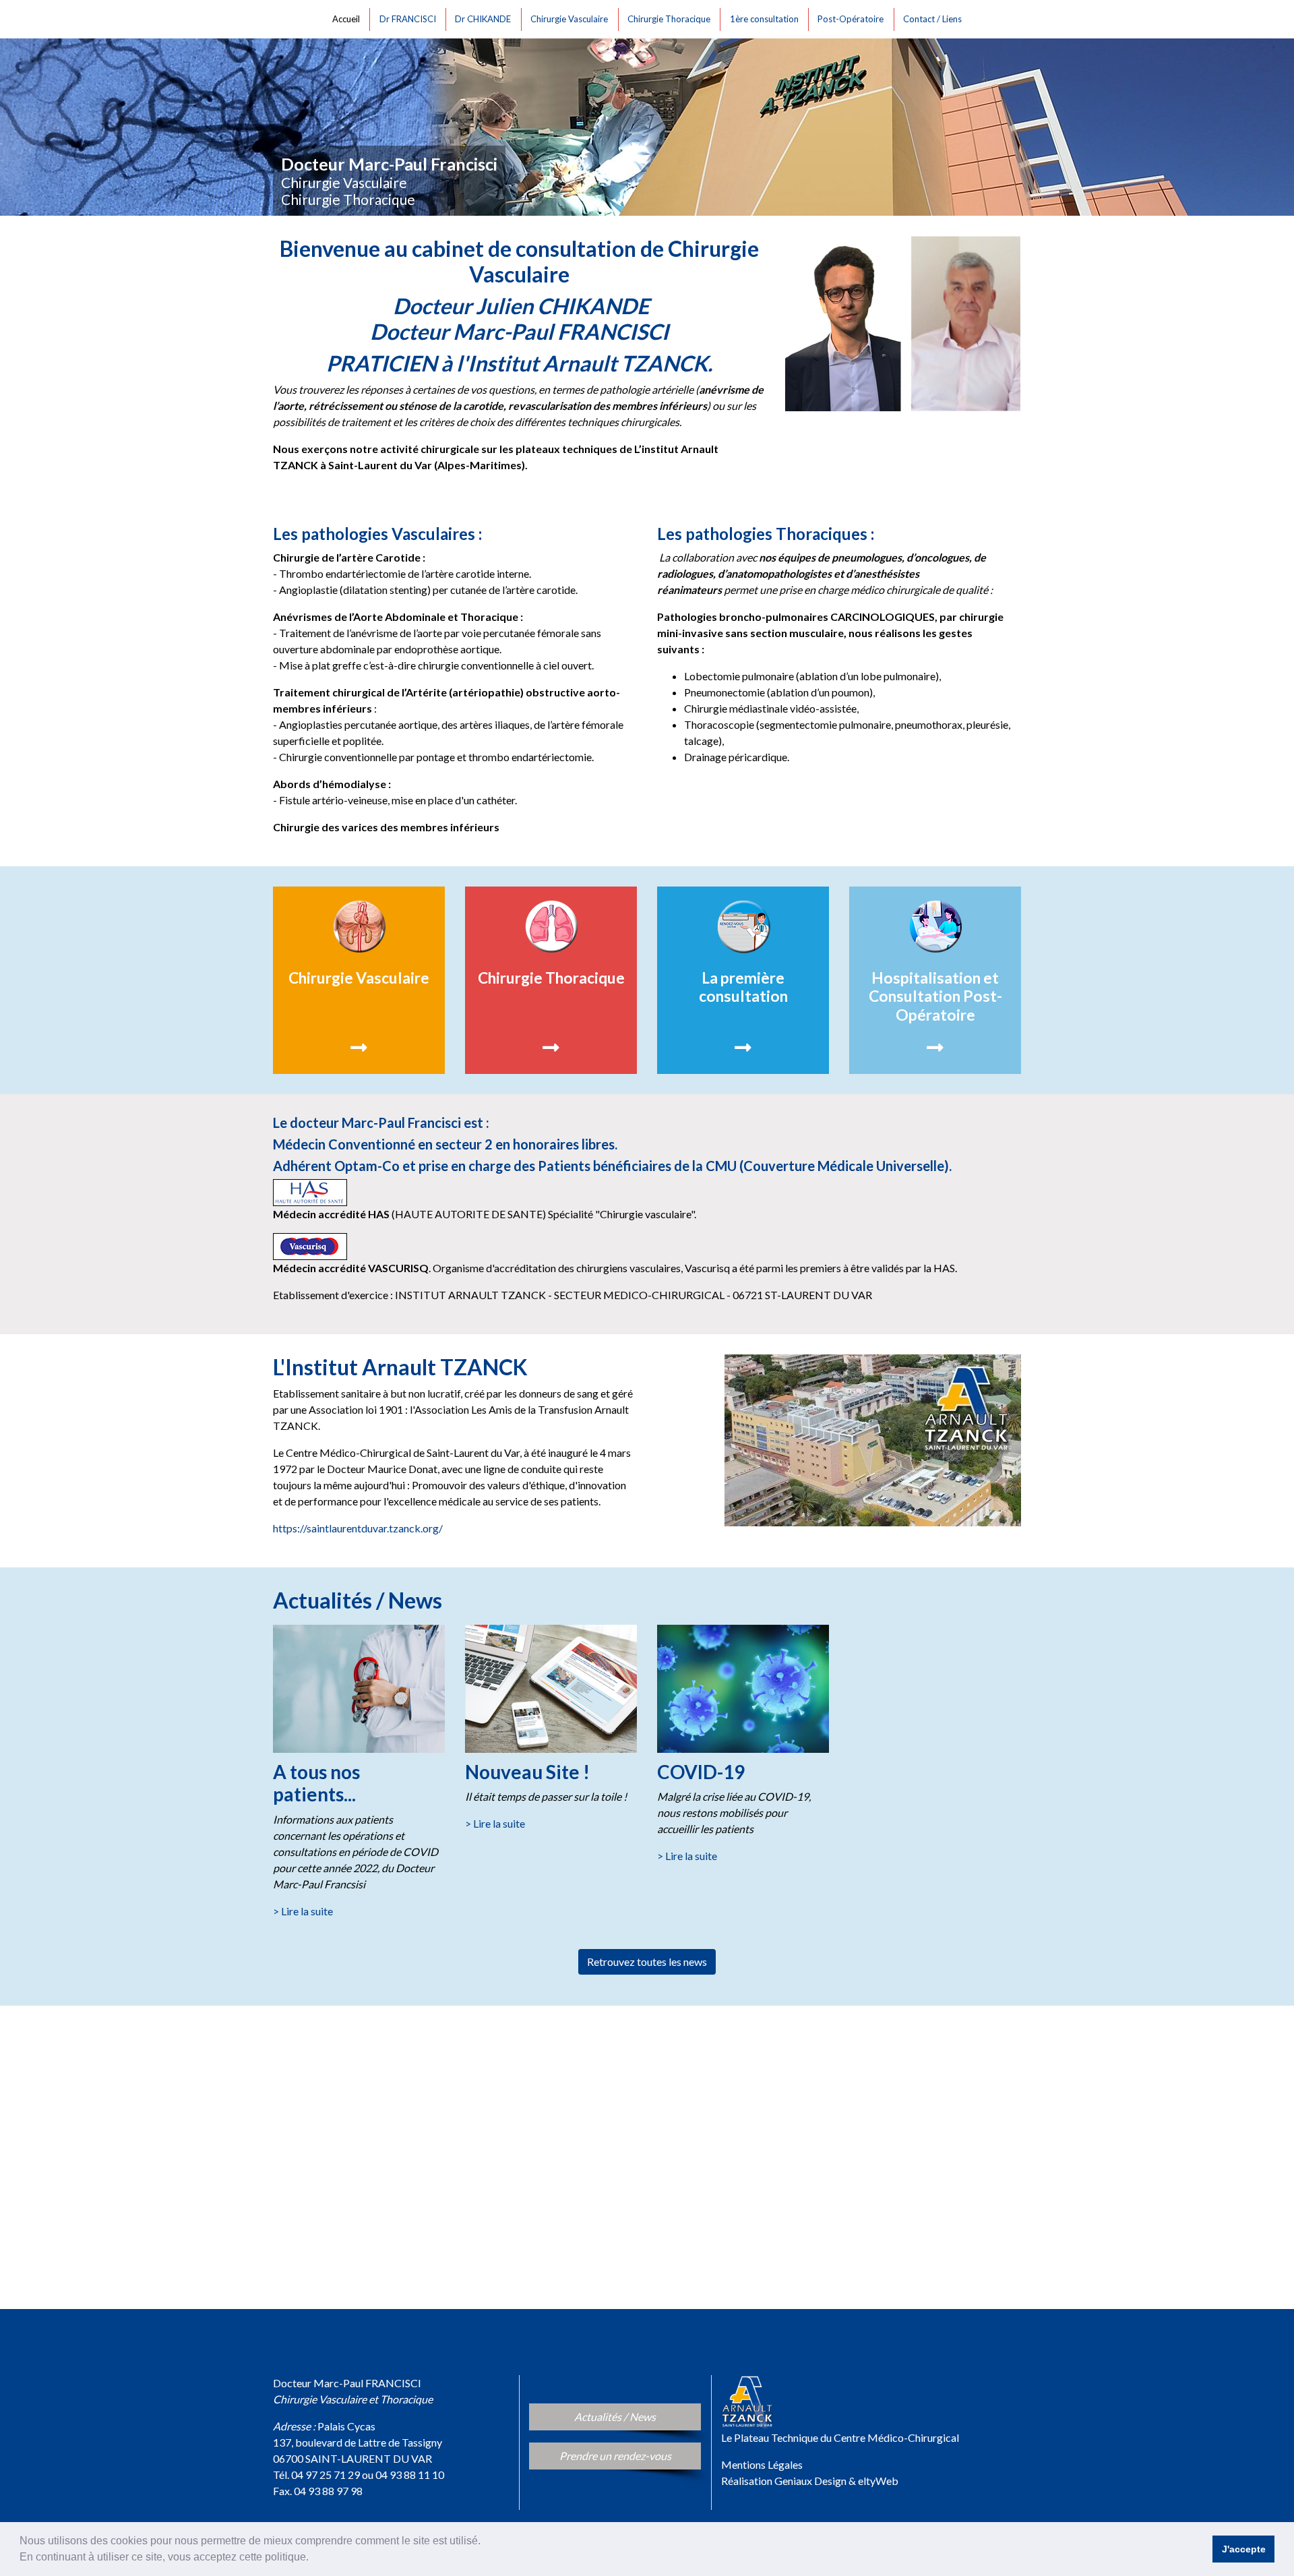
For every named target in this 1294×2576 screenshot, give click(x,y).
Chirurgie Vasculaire (571, 19)
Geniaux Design (810, 2481)
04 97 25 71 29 (326, 2475)
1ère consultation (766, 19)
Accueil (348, 19)
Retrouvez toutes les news (647, 1961)
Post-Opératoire (853, 19)
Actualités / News (635, 2416)
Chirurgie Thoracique (671, 19)
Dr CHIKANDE (485, 19)
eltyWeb (878, 2481)
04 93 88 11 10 (410, 2475)
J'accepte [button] (1244, 2549)
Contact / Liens (934, 19)
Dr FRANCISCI (410, 19)
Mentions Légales (762, 2464)
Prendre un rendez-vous (630, 2455)
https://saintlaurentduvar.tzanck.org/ (358, 1528)
